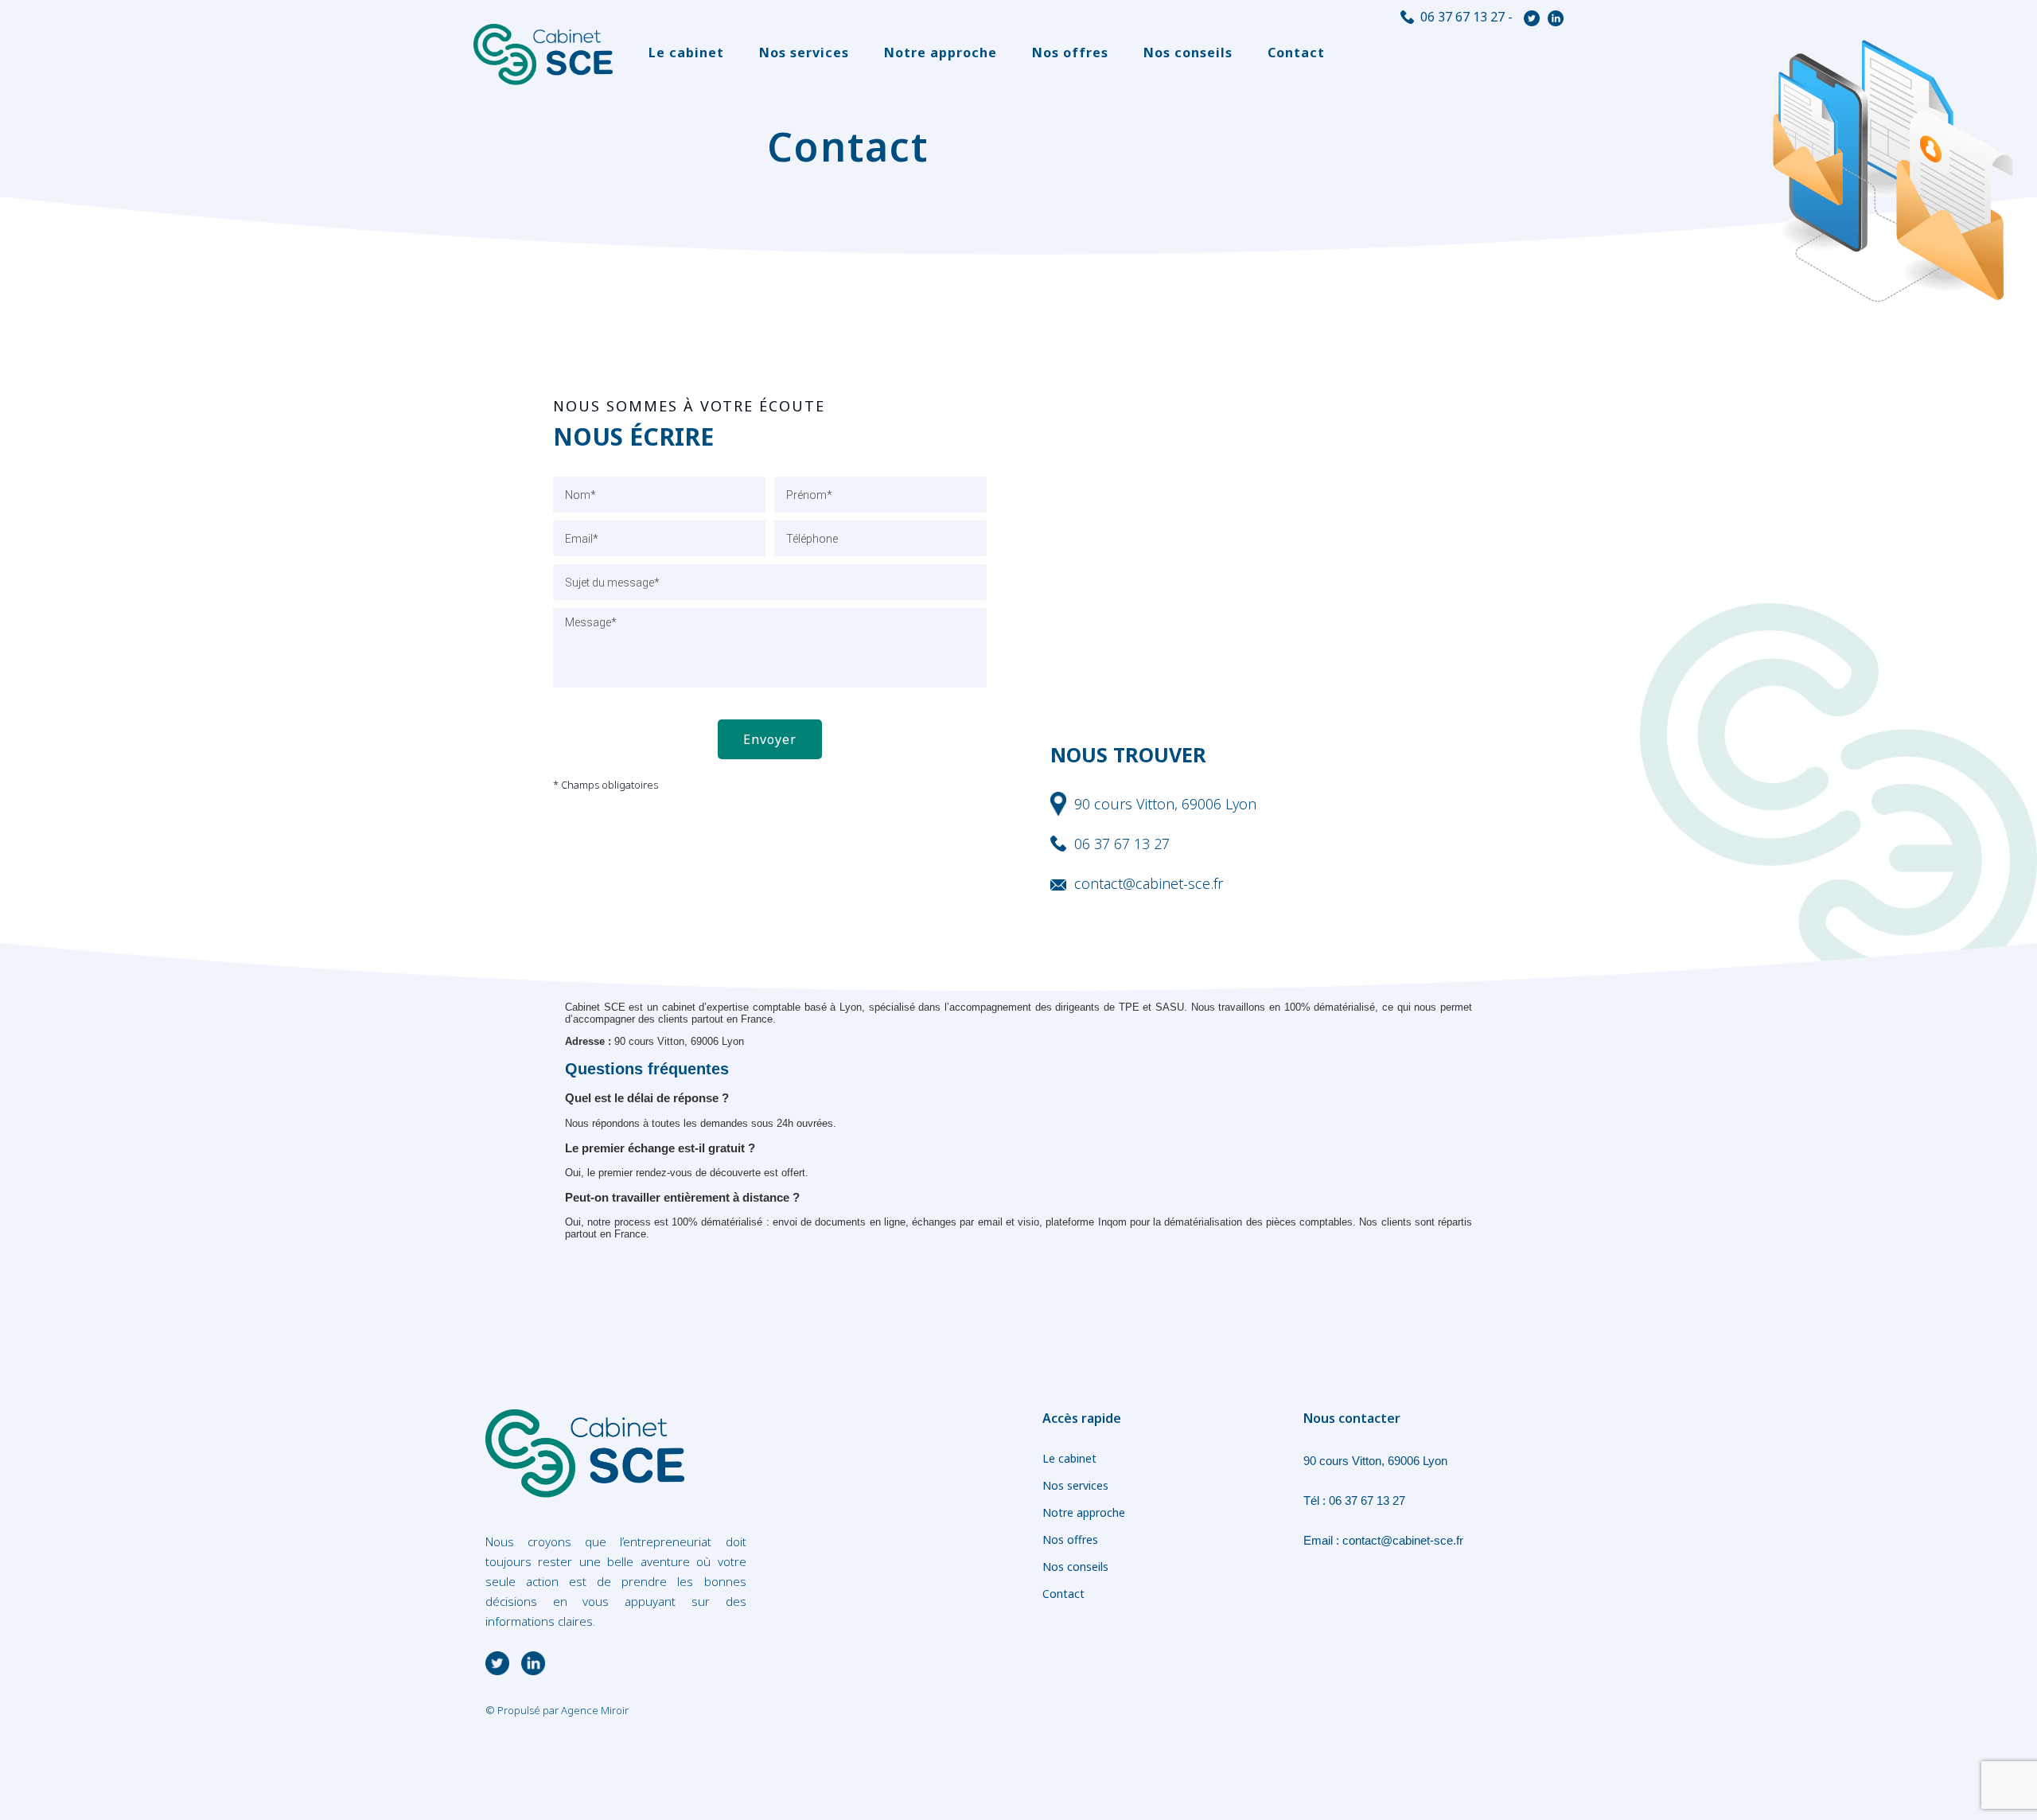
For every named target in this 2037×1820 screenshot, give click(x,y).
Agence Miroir (595, 1710)
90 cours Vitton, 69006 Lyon (1375, 1461)
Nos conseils (1188, 53)
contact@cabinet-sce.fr (1403, 1540)
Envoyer (770, 739)
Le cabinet (686, 53)
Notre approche (941, 53)
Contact (1296, 53)
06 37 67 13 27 (1463, 17)
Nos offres (1070, 53)
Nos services (804, 53)
